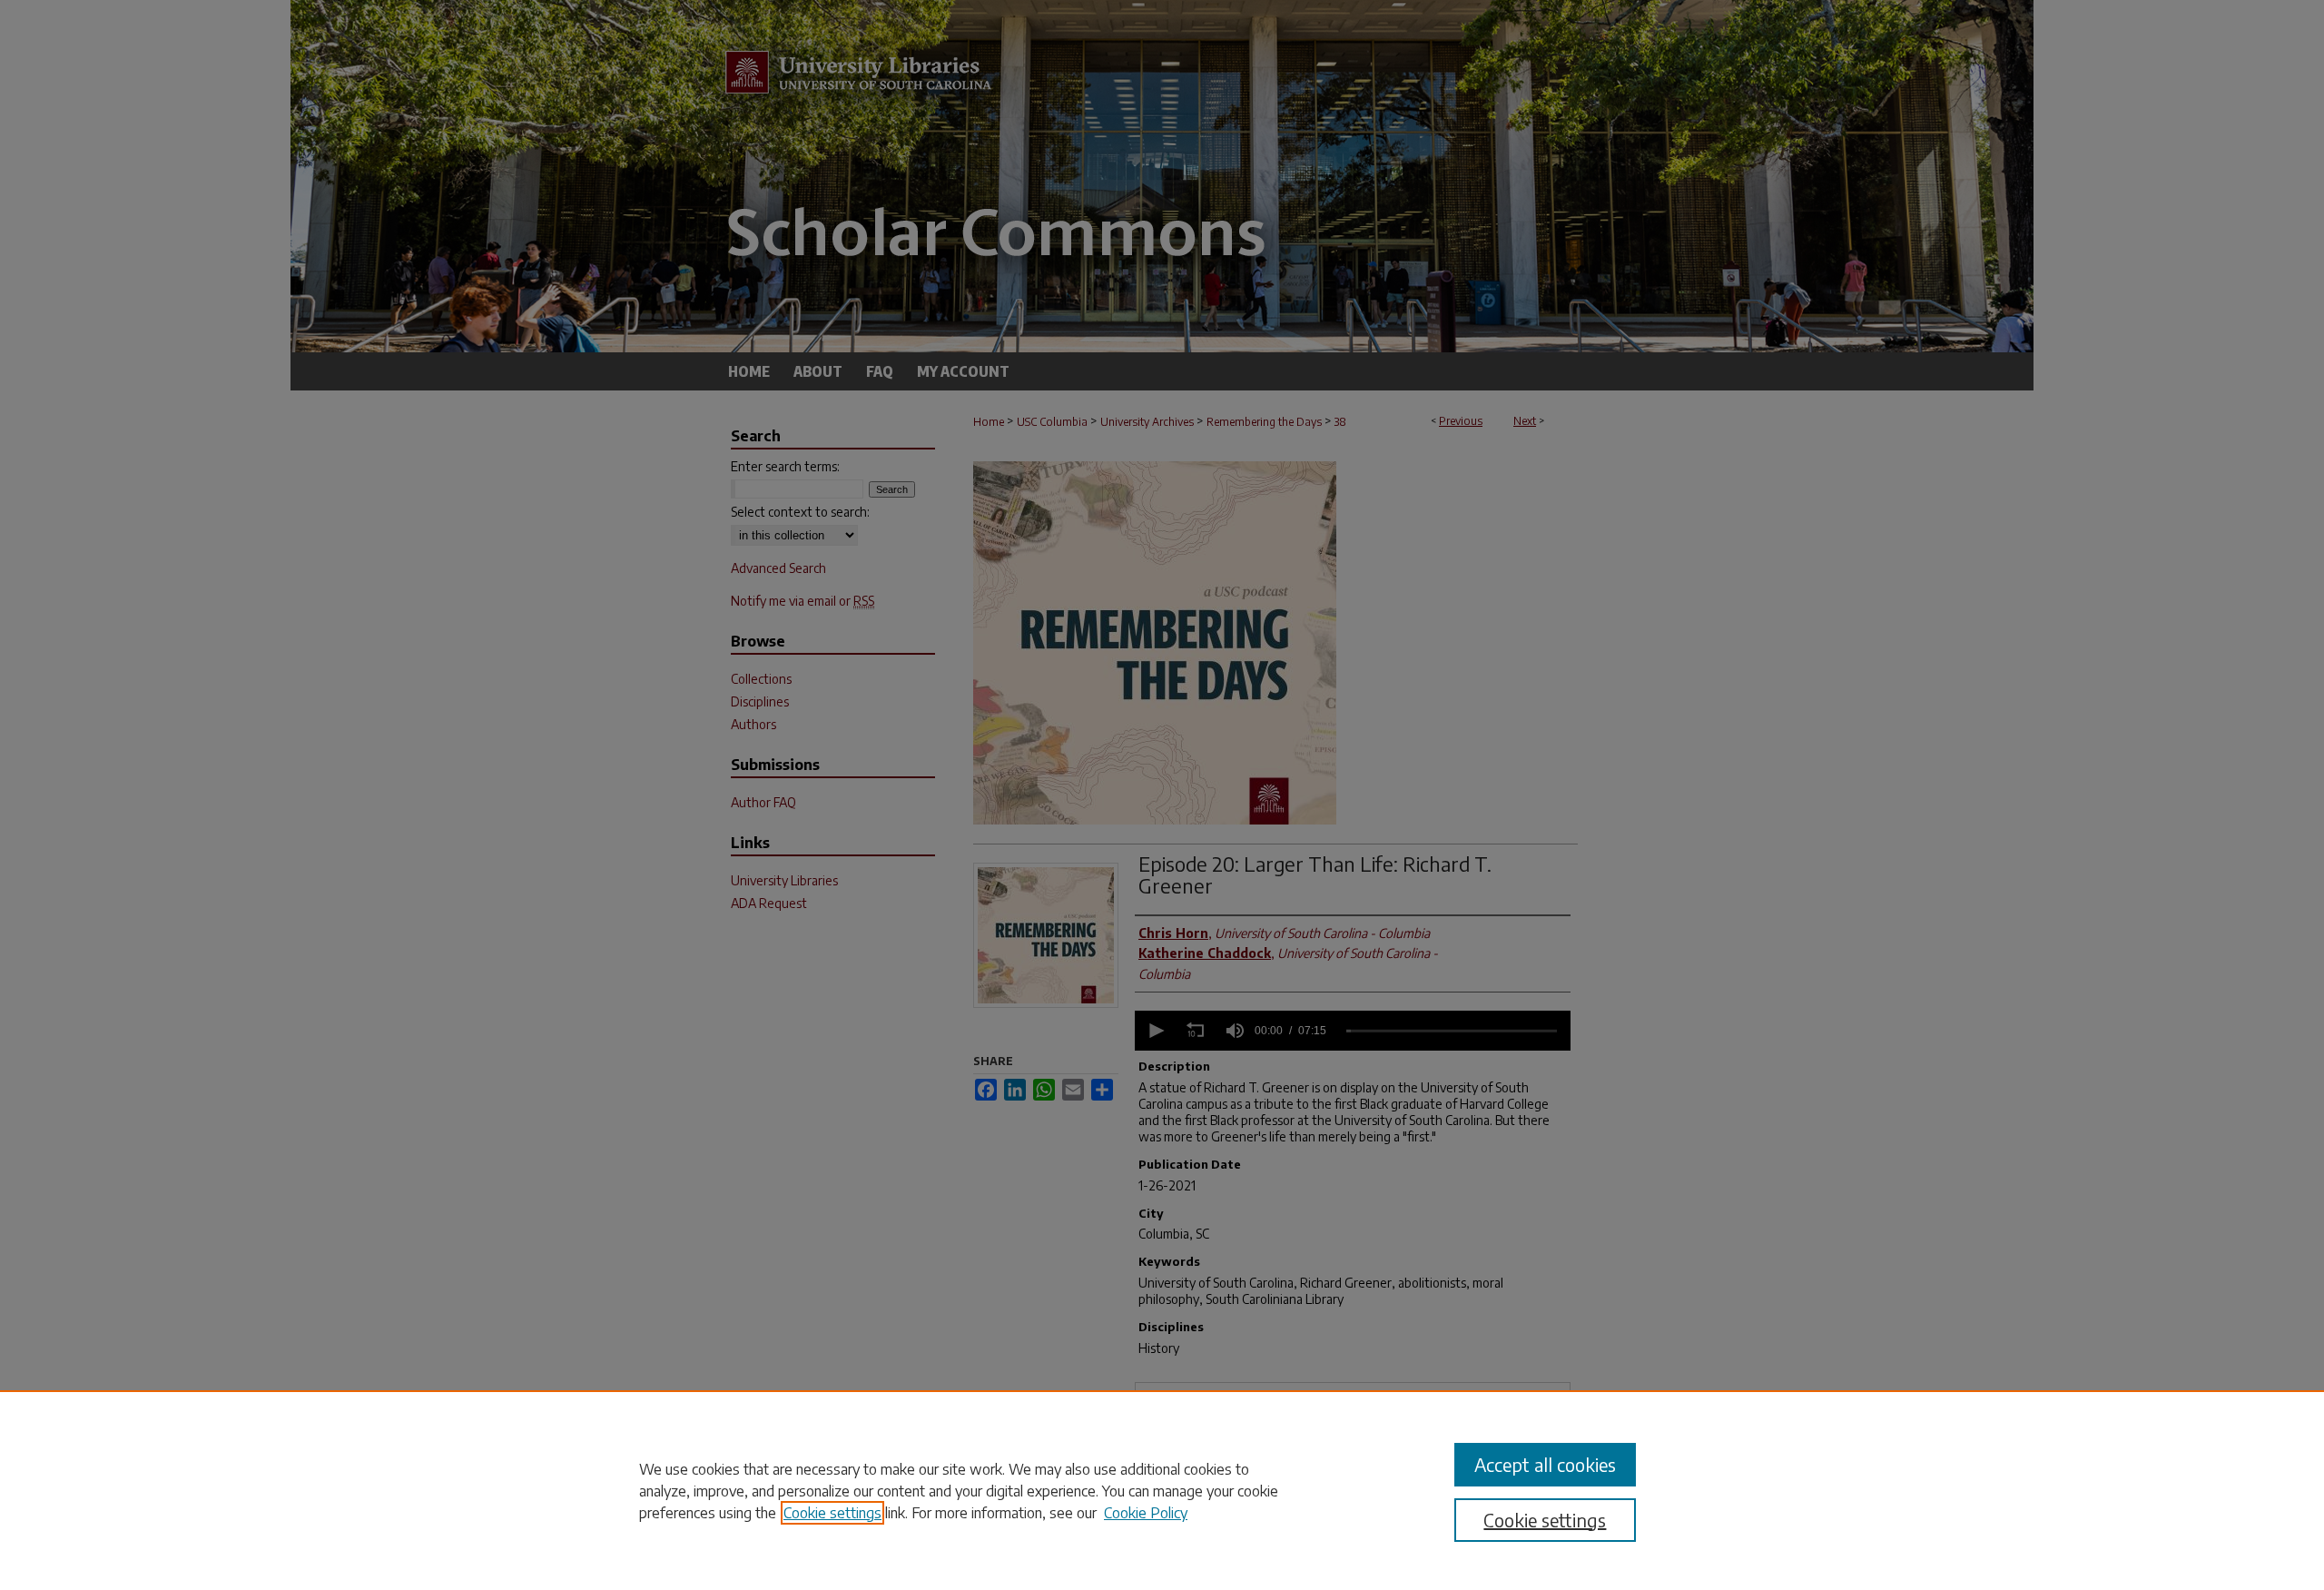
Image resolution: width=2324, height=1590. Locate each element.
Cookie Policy (1146, 1513)
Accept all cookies (1545, 1464)
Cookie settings (832, 1513)
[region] (1162, 1490)
